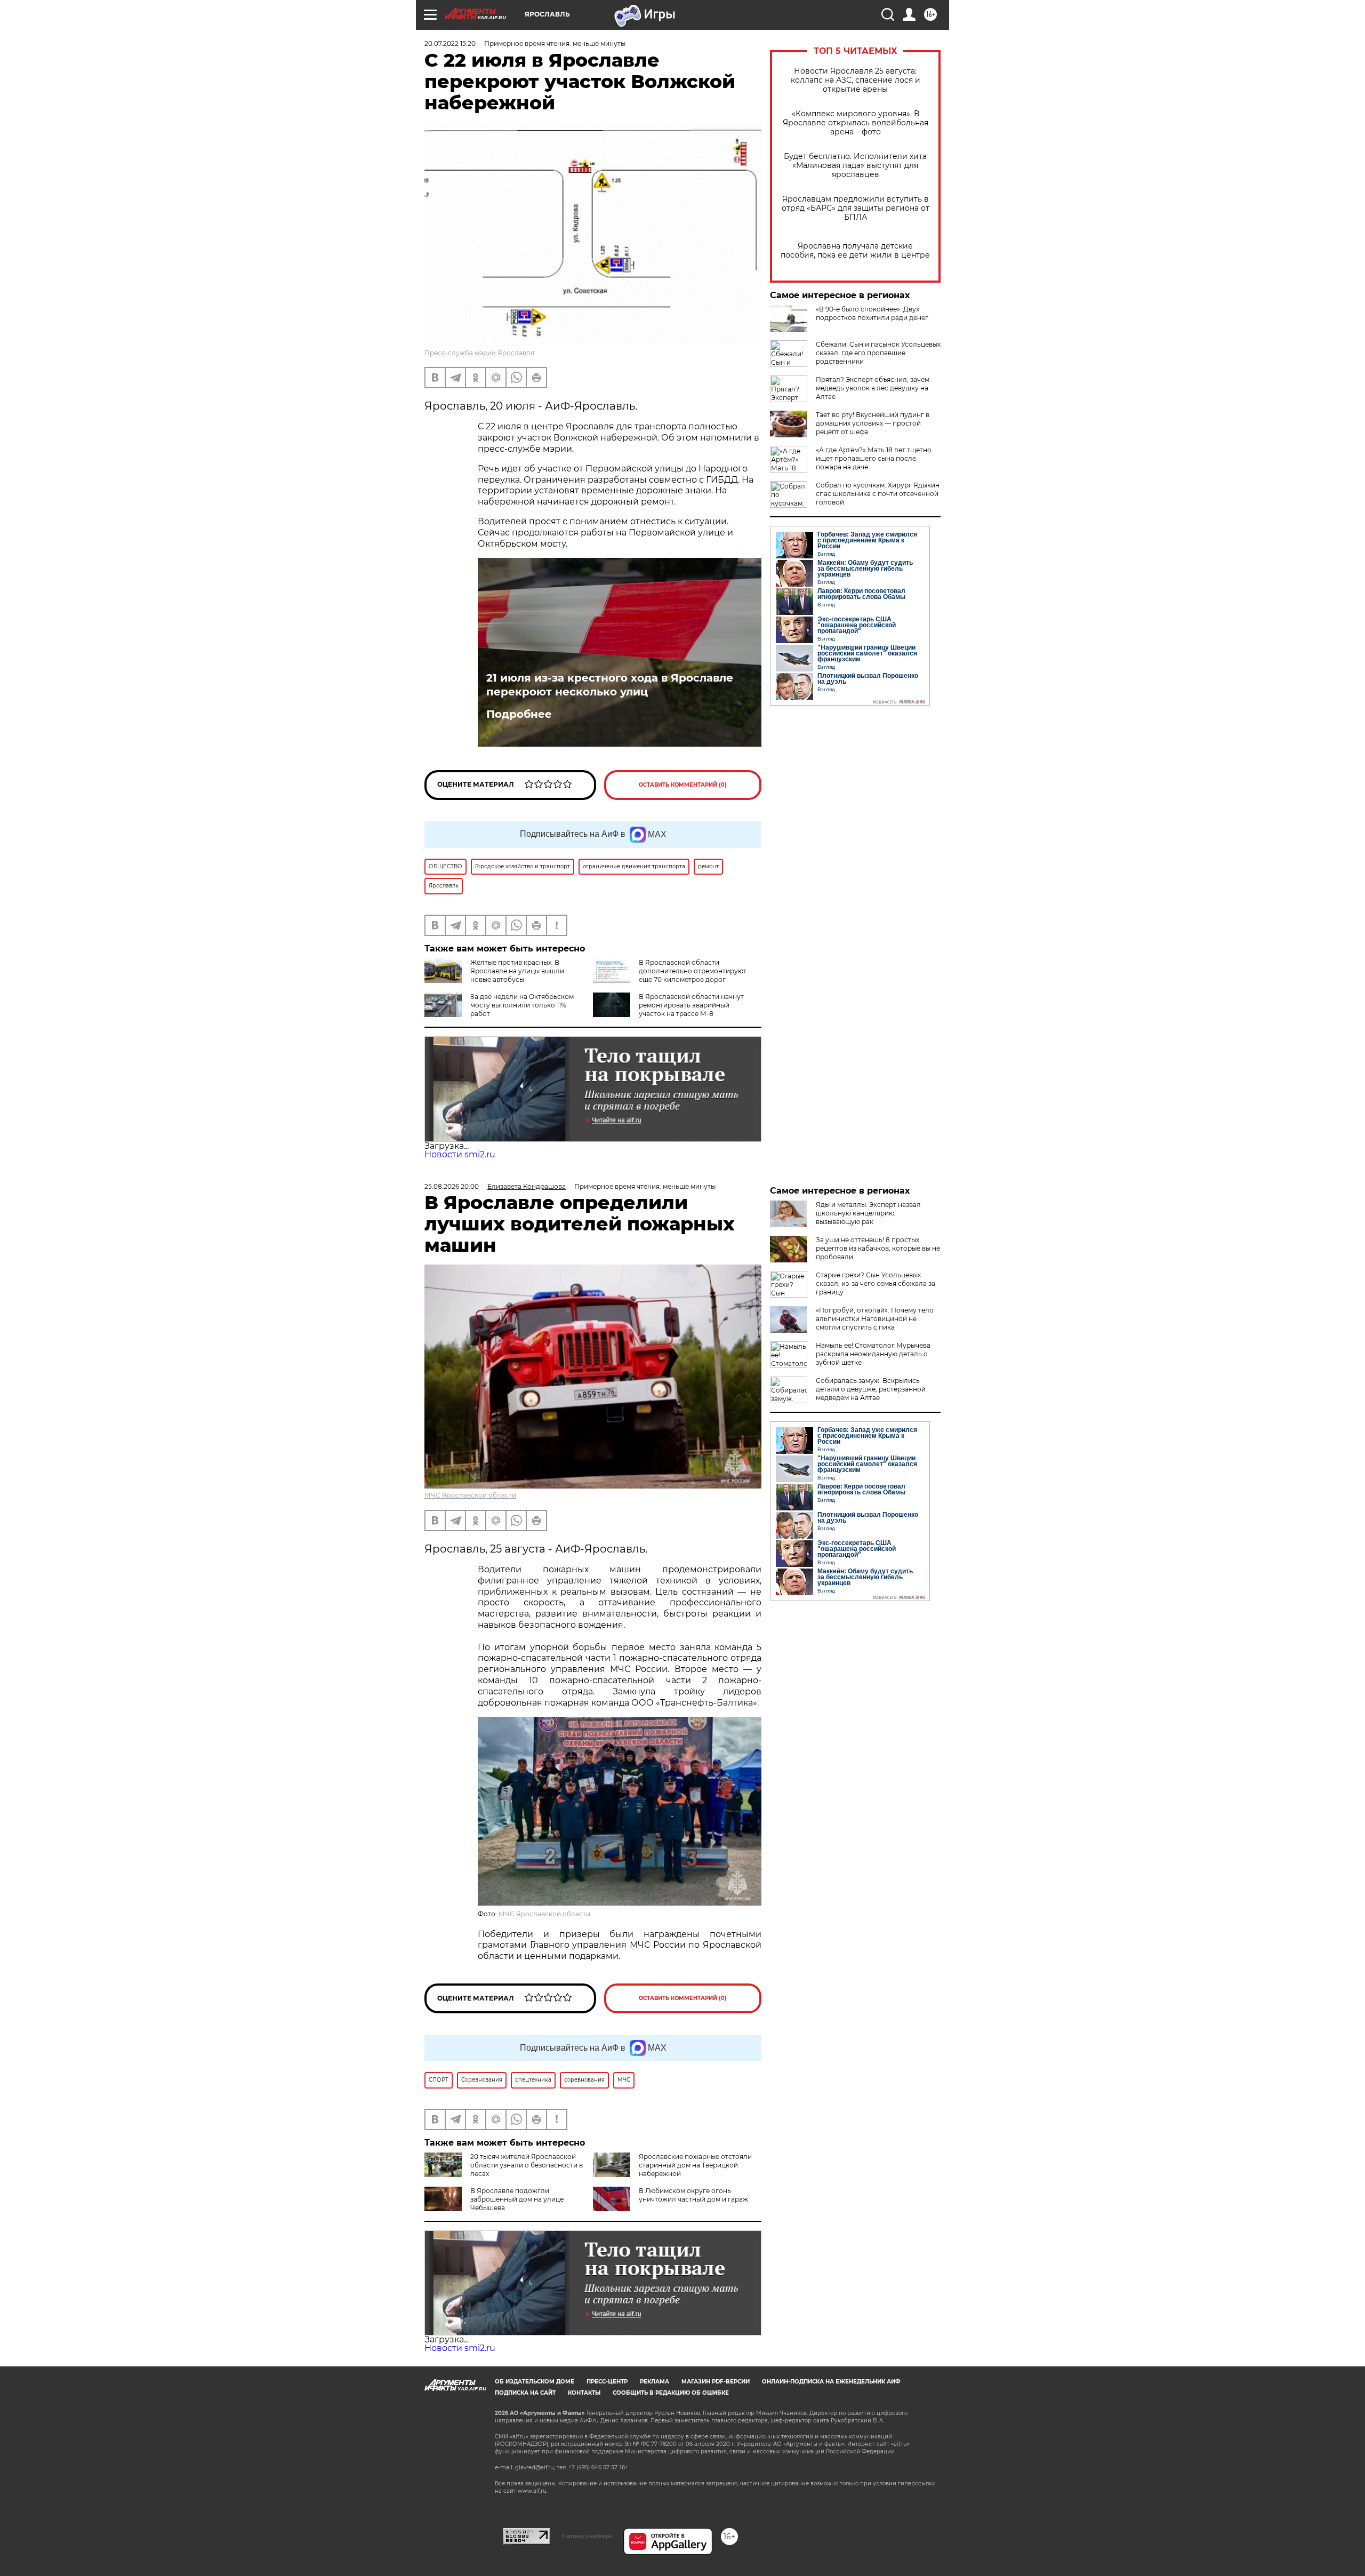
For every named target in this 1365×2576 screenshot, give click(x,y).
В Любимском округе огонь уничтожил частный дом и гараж (693, 2195)
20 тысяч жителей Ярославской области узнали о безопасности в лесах (527, 2165)
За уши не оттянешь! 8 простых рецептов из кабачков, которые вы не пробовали (878, 1248)
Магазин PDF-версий (716, 2382)
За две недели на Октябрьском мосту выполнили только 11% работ (522, 1005)
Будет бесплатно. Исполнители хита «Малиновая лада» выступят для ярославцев (855, 166)
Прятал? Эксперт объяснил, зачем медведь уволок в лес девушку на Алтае (873, 388)
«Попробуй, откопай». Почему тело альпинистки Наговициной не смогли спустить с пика (875, 1319)
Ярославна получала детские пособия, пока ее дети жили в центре (855, 251)
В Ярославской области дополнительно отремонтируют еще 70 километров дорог (693, 971)
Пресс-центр (607, 2382)
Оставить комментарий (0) (683, 785)
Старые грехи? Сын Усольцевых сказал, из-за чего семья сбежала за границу (876, 1283)
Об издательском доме (535, 2382)
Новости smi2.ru (460, 1154)
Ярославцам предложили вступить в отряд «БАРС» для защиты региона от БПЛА (856, 208)
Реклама (655, 2382)
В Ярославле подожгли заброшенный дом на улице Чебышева (517, 2199)
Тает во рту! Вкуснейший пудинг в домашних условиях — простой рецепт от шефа (873, 423)
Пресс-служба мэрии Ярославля (479, 353)
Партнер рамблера (587, 2536)
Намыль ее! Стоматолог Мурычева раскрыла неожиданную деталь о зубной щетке (873, 1354)
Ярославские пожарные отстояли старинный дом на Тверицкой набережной (695, 2165)
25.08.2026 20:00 (452, 1186)
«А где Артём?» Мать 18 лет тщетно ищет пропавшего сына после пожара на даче (874, 458)
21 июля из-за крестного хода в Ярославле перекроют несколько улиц (610, 685)
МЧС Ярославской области (470, 1495)
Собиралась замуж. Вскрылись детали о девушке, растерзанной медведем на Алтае (871, 1389)
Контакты (584, 2393)
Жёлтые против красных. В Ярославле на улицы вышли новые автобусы (517, 971)
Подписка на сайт (525, 2393)
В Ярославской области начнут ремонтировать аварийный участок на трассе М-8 (691, 1005)
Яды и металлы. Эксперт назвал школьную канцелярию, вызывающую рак (868, 1213)
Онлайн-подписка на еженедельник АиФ (831, 2382)
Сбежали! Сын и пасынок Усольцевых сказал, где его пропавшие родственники (878, 353)
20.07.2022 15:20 (450, 43)
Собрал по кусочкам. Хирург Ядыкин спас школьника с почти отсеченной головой (878, 494)
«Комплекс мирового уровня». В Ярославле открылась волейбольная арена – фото (856, 123)
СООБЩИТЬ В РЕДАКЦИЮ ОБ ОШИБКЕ (671, 2393)
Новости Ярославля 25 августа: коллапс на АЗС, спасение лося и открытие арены (856, 80)
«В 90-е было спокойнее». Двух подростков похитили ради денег (872, 313)
